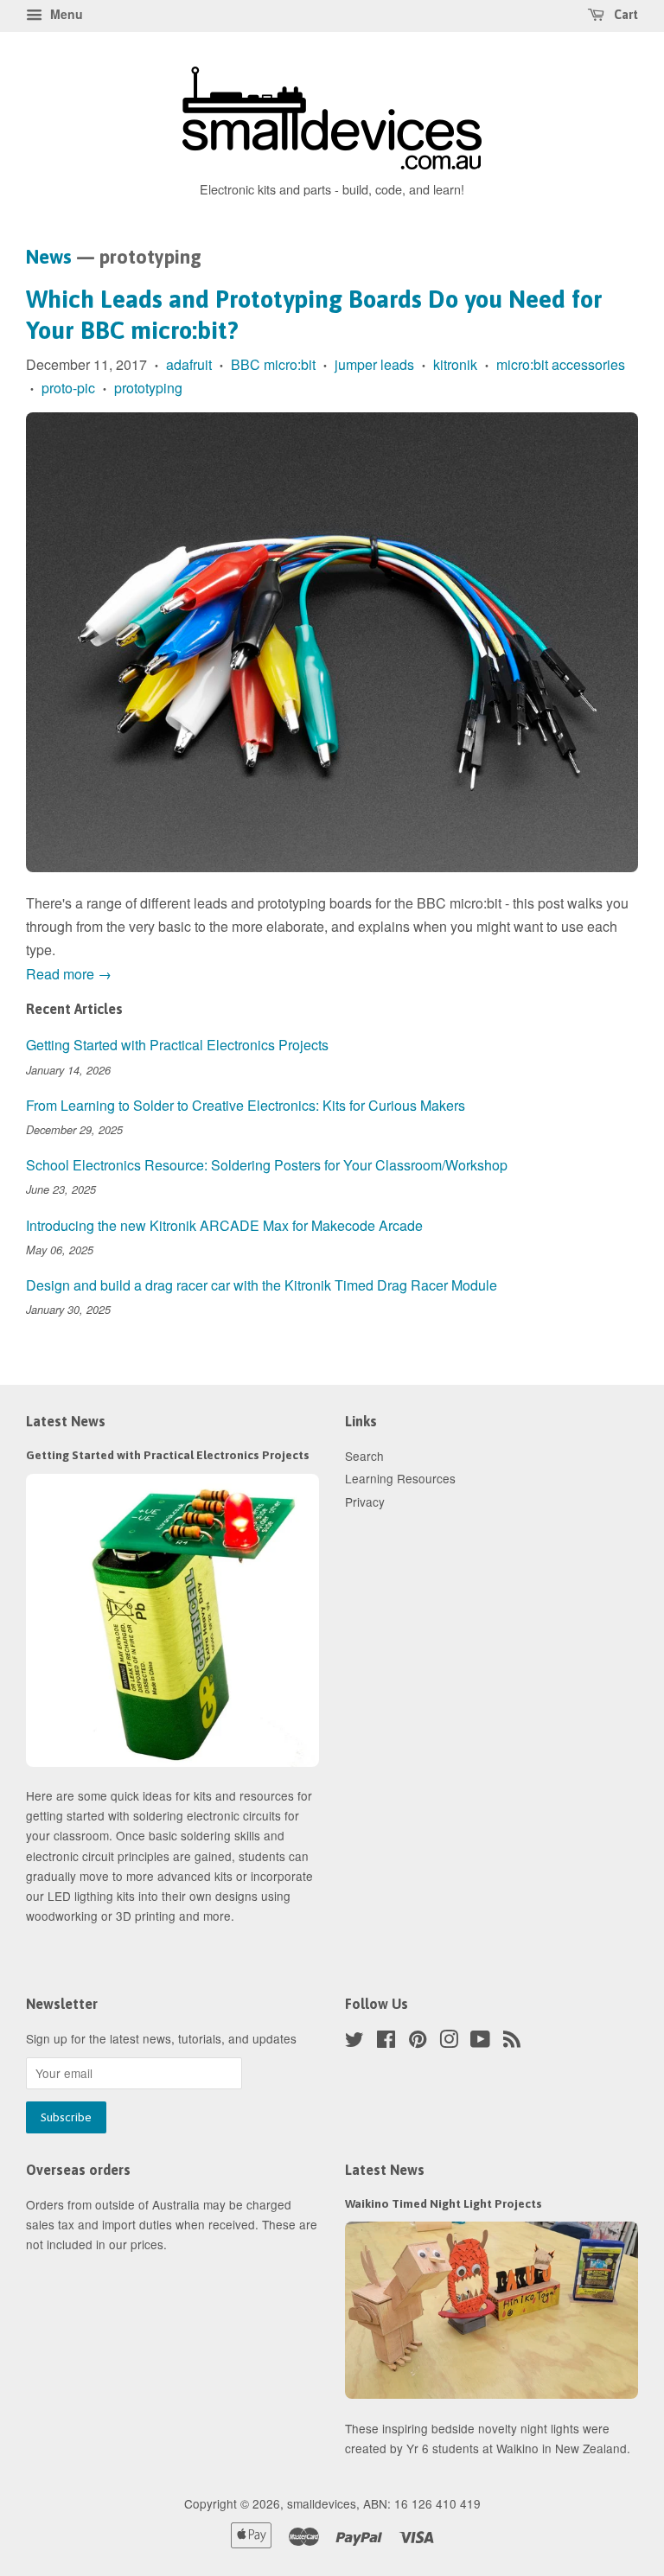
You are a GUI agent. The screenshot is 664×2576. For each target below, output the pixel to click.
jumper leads (374, 364)
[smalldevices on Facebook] (386, 2042)
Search (364, 1456)
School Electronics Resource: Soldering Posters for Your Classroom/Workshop (267, 1165)
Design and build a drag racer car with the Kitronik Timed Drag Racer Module (262, 1285)
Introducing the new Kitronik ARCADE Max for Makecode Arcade (224, 1225)
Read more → (69, 974)
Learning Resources (400, 1478)
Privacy (365, 1502)
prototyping (148, 388)
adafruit (189, 364)
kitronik (455, 364)
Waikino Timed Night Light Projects (444, 2203)
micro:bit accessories (561, 364)
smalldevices (322, 2503)
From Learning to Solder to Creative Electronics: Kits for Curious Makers (246, 1105)
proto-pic (68, 388)
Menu (65, 14)
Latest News (66, 1421)
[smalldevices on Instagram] (449, 2042)
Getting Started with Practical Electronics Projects (177, 1045)
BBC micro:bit (273, 364)
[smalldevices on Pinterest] (418, 2042)
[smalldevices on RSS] (512, 2042)
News (49, 257)
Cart (625, 15)
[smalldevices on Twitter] (354, 2042)
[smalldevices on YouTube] (480, 2042)
